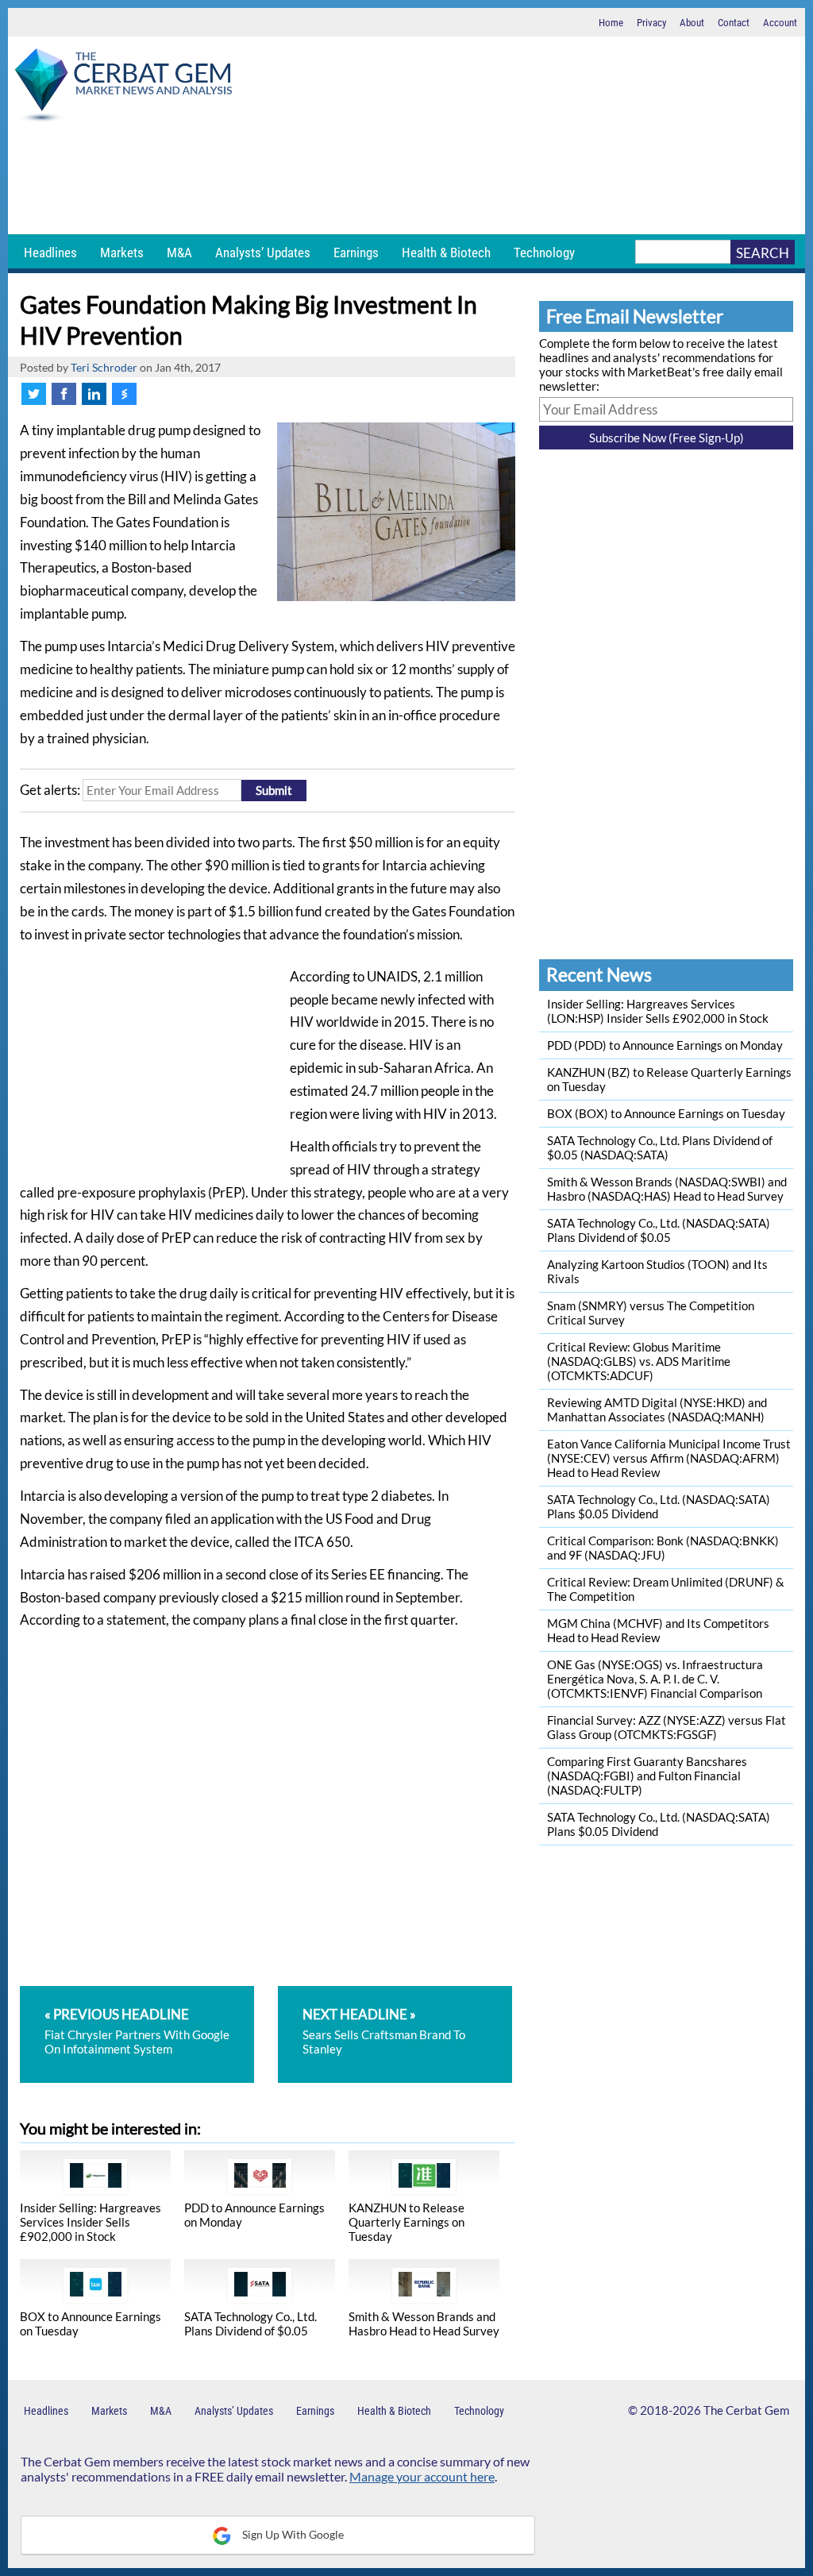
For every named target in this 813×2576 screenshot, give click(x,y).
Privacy (651, 23)
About (692, 23)
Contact (734, 23)
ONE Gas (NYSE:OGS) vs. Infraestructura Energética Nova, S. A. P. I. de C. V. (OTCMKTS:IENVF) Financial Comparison (655, 1679)
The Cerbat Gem (746, 2410)
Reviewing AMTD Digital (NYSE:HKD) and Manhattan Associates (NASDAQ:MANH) (657, 1409)
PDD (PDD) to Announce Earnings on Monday (665, 1045)
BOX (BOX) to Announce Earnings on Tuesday (666, 1113)
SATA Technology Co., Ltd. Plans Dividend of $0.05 (250, 2323)
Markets (122, 253)
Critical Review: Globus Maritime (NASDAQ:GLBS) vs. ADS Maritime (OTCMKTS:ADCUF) (639, 1361)
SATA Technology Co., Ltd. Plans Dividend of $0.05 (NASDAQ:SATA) (660, 1147)
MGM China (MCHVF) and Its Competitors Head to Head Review (658, 1630)
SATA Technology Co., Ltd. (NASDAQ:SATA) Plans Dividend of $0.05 (659, 1230)
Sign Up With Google (292, 2534)
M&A (179, 253)
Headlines (50, 253)
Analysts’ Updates (263, 253)
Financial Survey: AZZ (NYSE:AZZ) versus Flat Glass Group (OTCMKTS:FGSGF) (667, 1727)
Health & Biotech (446, 253)
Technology (544, 253)
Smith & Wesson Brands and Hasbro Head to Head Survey (424, 2323)
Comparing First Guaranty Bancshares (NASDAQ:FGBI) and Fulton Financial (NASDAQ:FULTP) (647, 1776)
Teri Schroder (104, 368)
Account (780, 23)
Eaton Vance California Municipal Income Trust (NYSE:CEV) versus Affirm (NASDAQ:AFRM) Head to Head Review (669, 1458)
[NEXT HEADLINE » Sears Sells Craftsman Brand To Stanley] (395, 1993)
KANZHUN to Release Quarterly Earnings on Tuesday (406, 2222)
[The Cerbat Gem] (123, 88)
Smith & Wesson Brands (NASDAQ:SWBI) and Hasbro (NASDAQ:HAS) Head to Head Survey (667, 1189)
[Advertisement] (406, 179)
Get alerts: (50, 790)
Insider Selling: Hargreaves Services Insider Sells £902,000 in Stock (91, 2222)
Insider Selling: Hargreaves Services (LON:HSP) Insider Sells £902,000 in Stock (658, 1011)
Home (611, 23)
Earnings (356, 253)
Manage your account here (422, 2476)
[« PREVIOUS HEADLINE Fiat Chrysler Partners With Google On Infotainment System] (148, 1993)
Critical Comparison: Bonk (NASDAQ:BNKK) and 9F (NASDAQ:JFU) (663, 1548)
